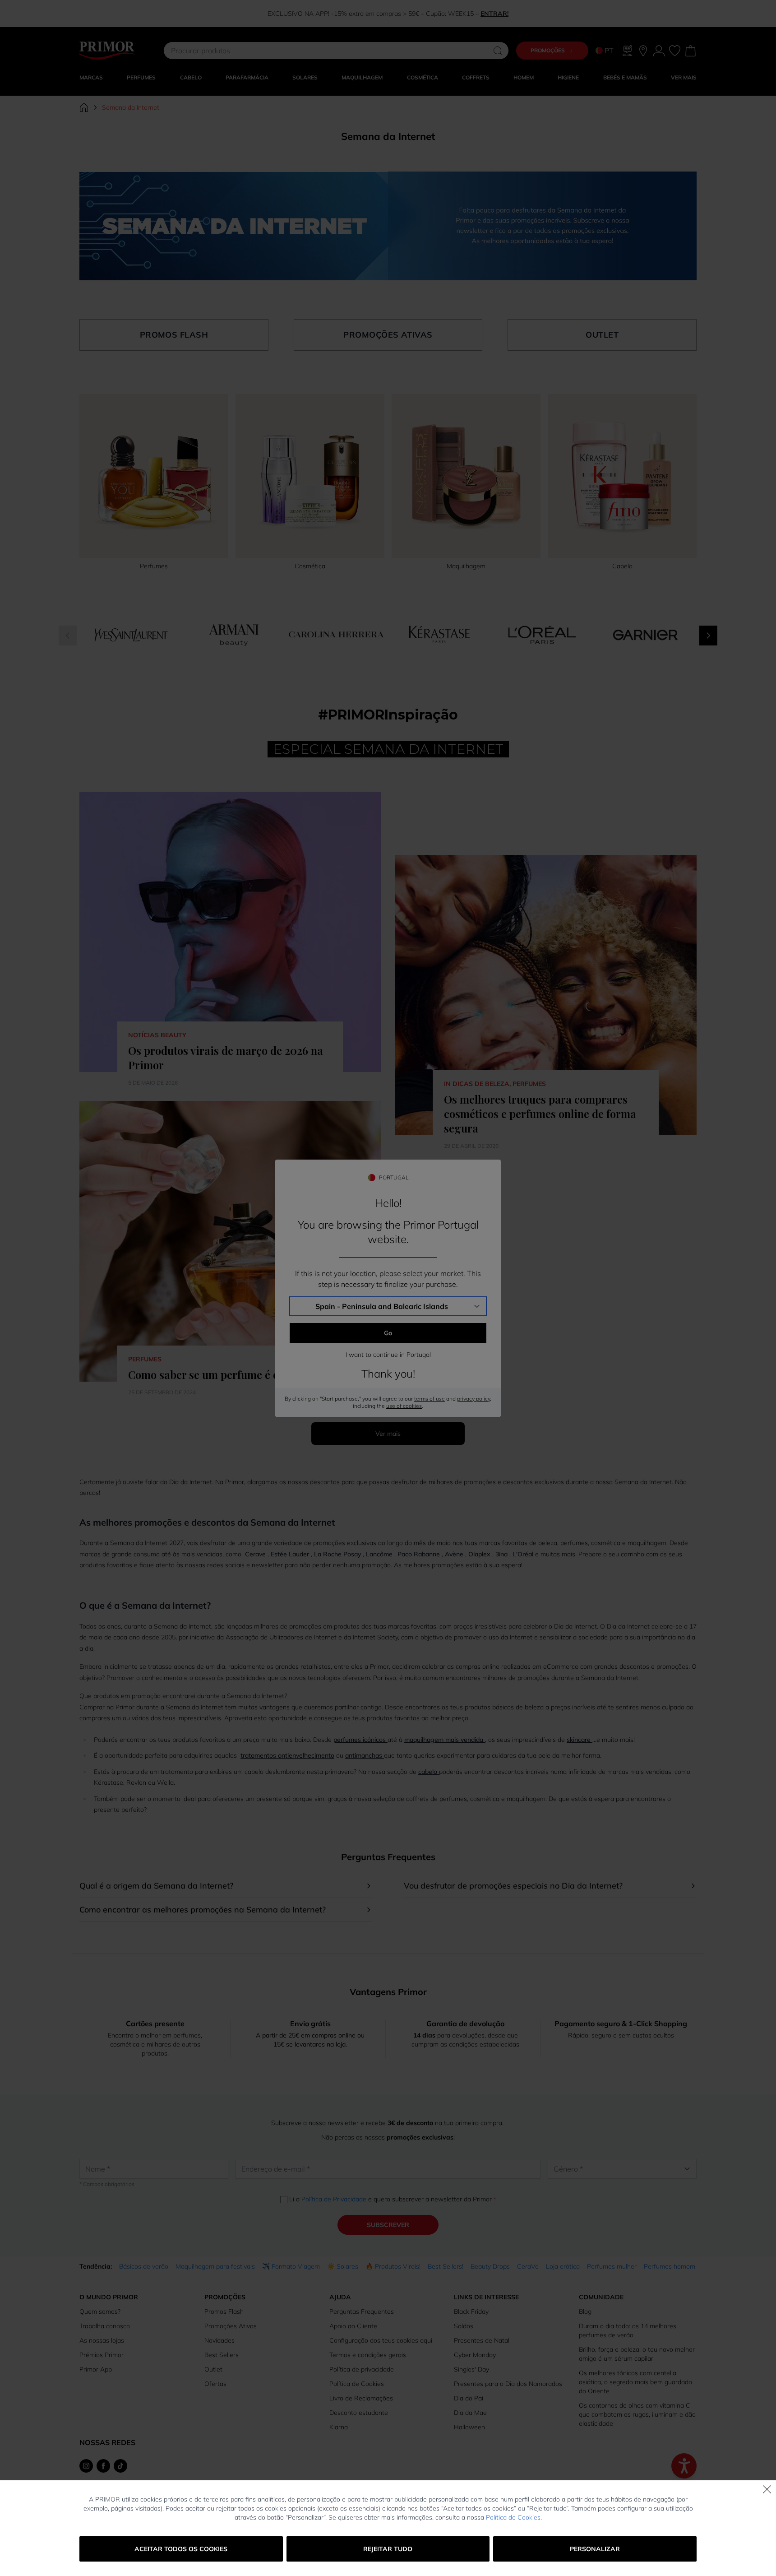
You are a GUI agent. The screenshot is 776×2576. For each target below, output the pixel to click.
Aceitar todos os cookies (181, 2549)
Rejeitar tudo (388, 2549)
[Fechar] (767, 2489)
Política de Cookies (513, 2517)
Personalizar (595, 2549)
